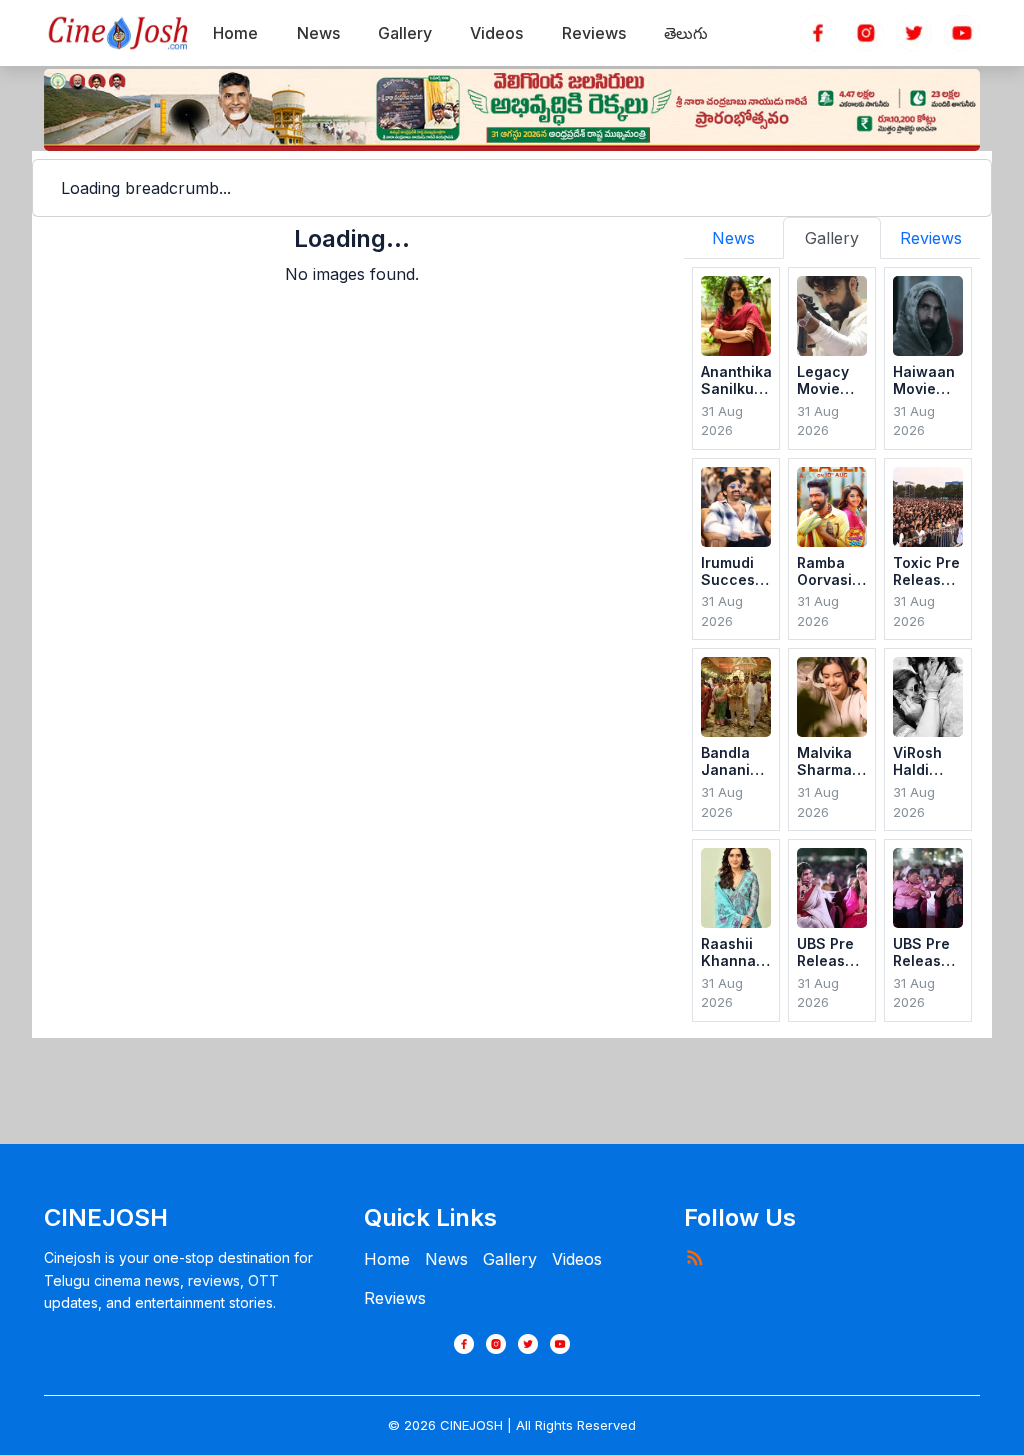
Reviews (395, 1298)
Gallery (510, 1259)
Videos (577, 1259)
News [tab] (733, 238)
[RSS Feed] (694, 1257)
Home (387, 1259)
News (446, 1259)
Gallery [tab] (832, 238)
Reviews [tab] (931, 238)
